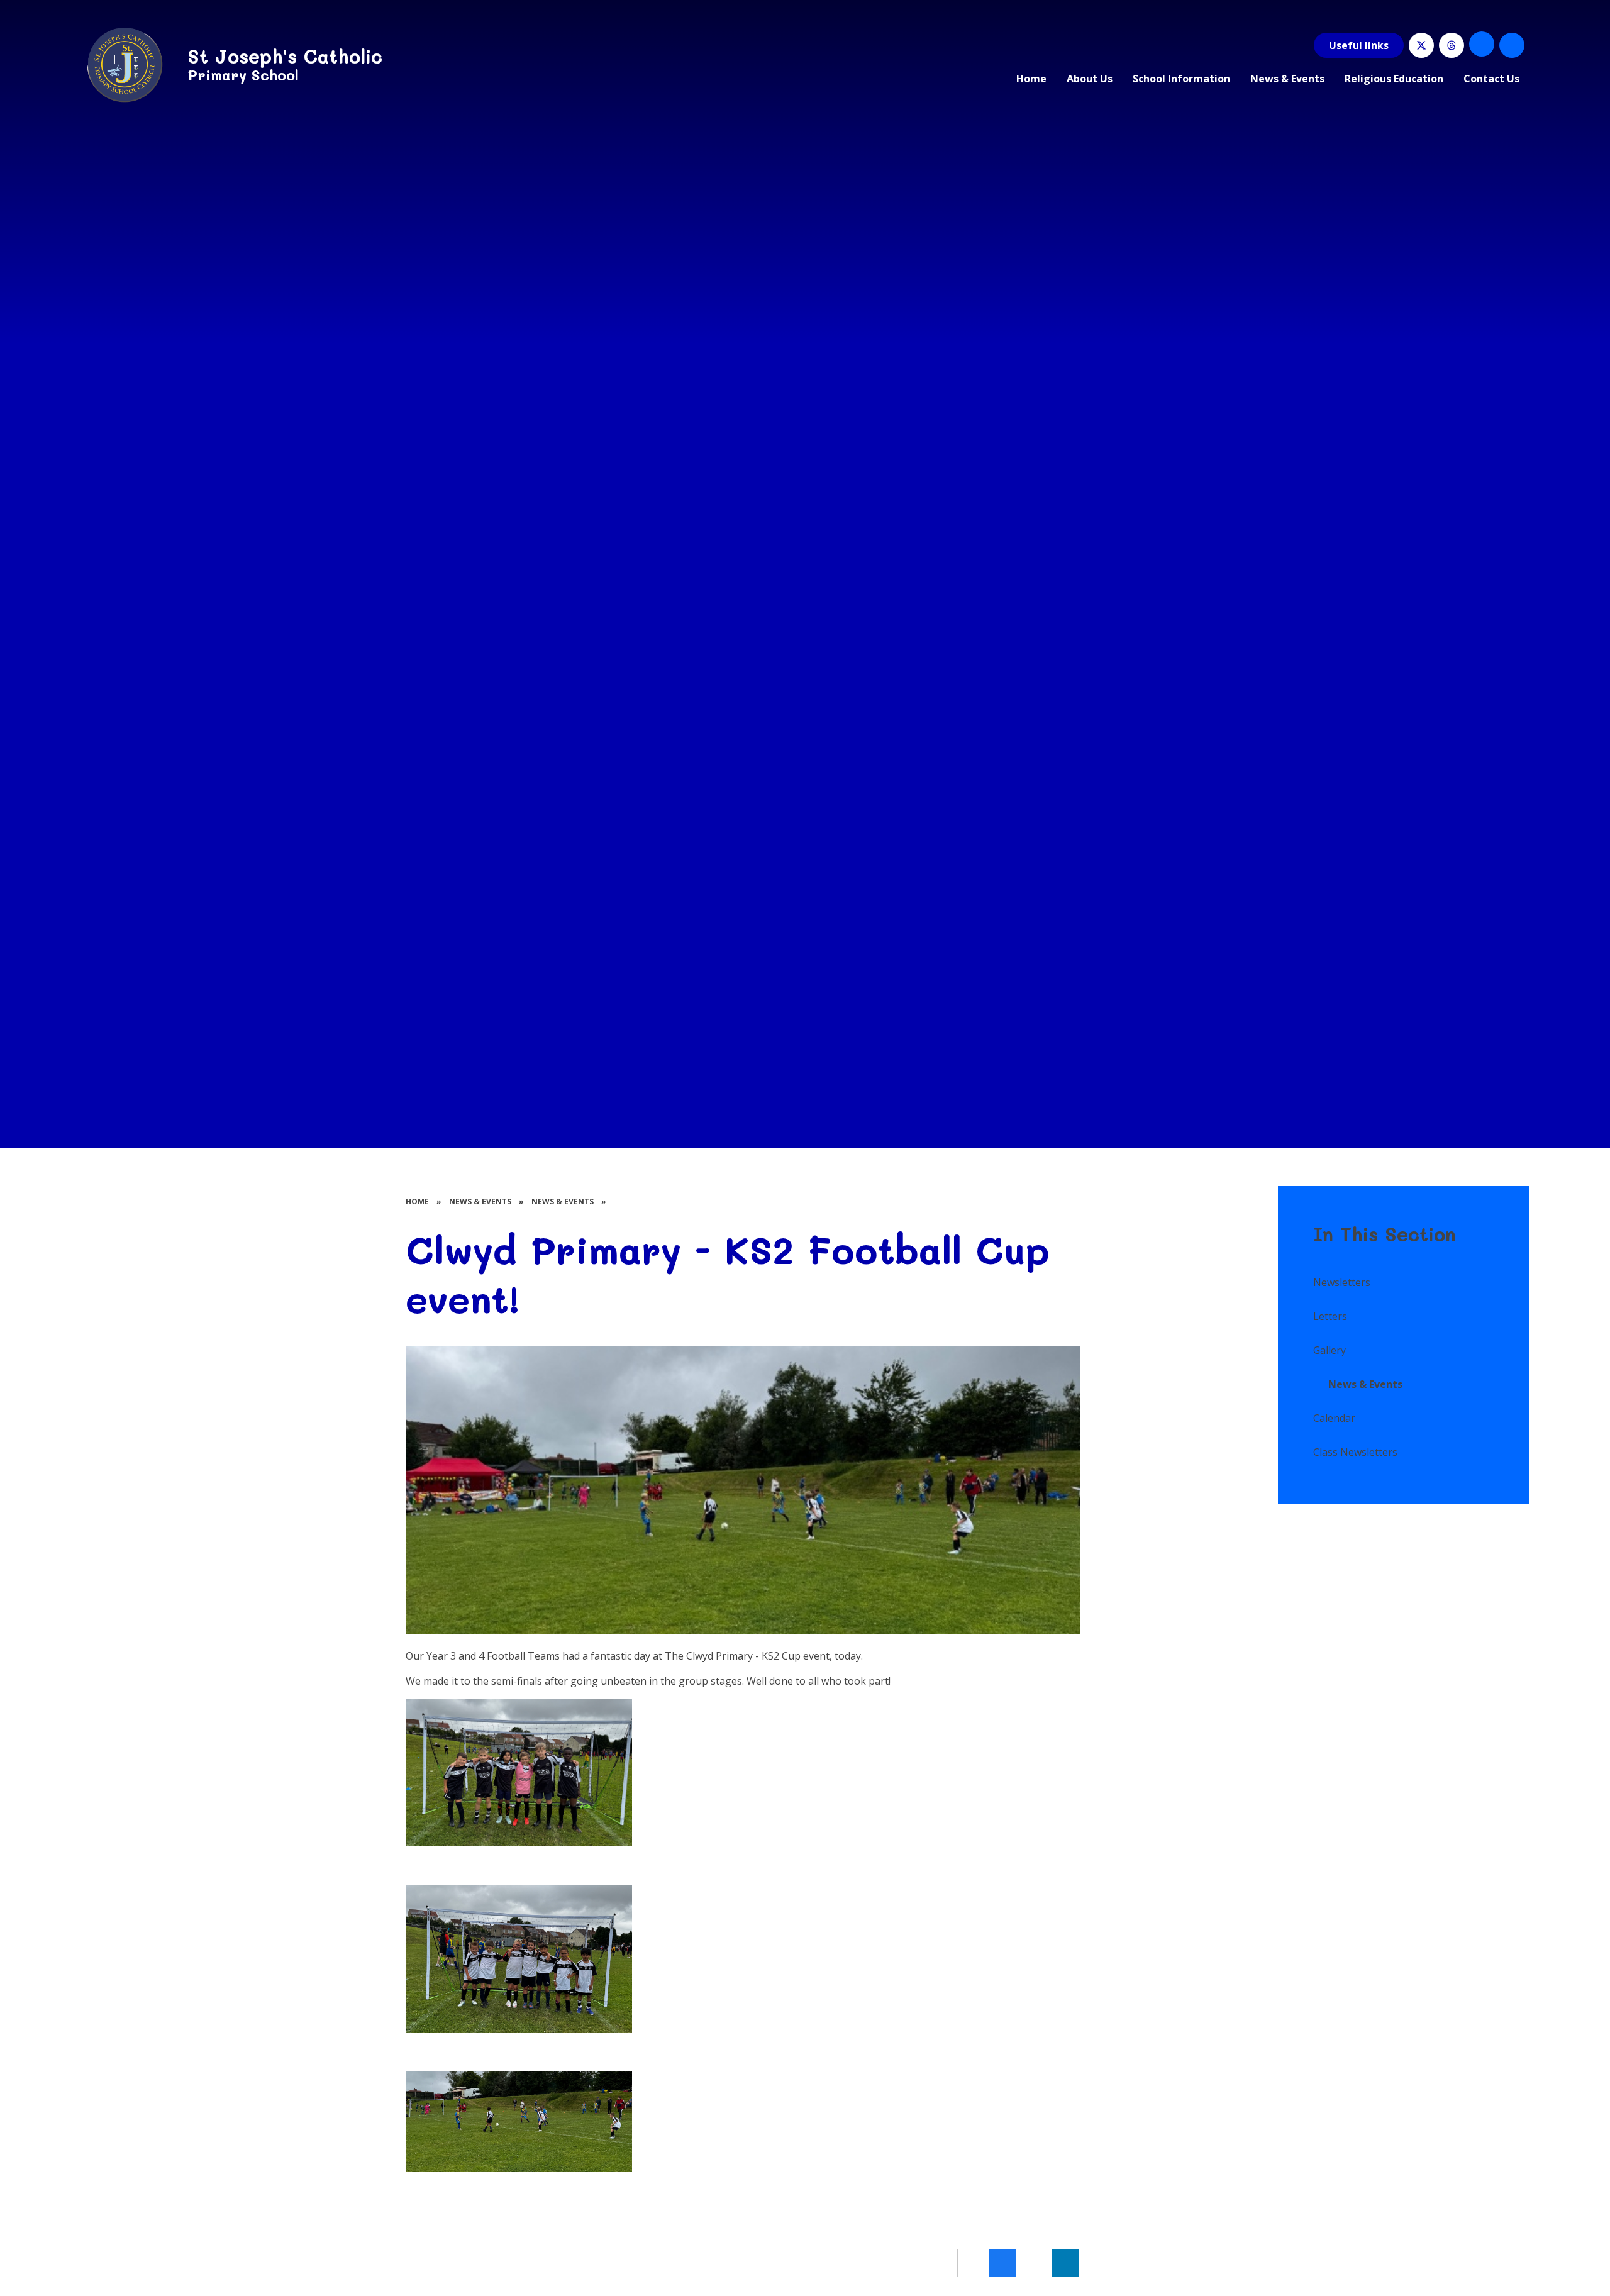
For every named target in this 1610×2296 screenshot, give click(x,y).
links (1359, 45)
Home (417, 1201)
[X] (1421, 45)
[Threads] (1452, 45)
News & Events (480, 1201)
